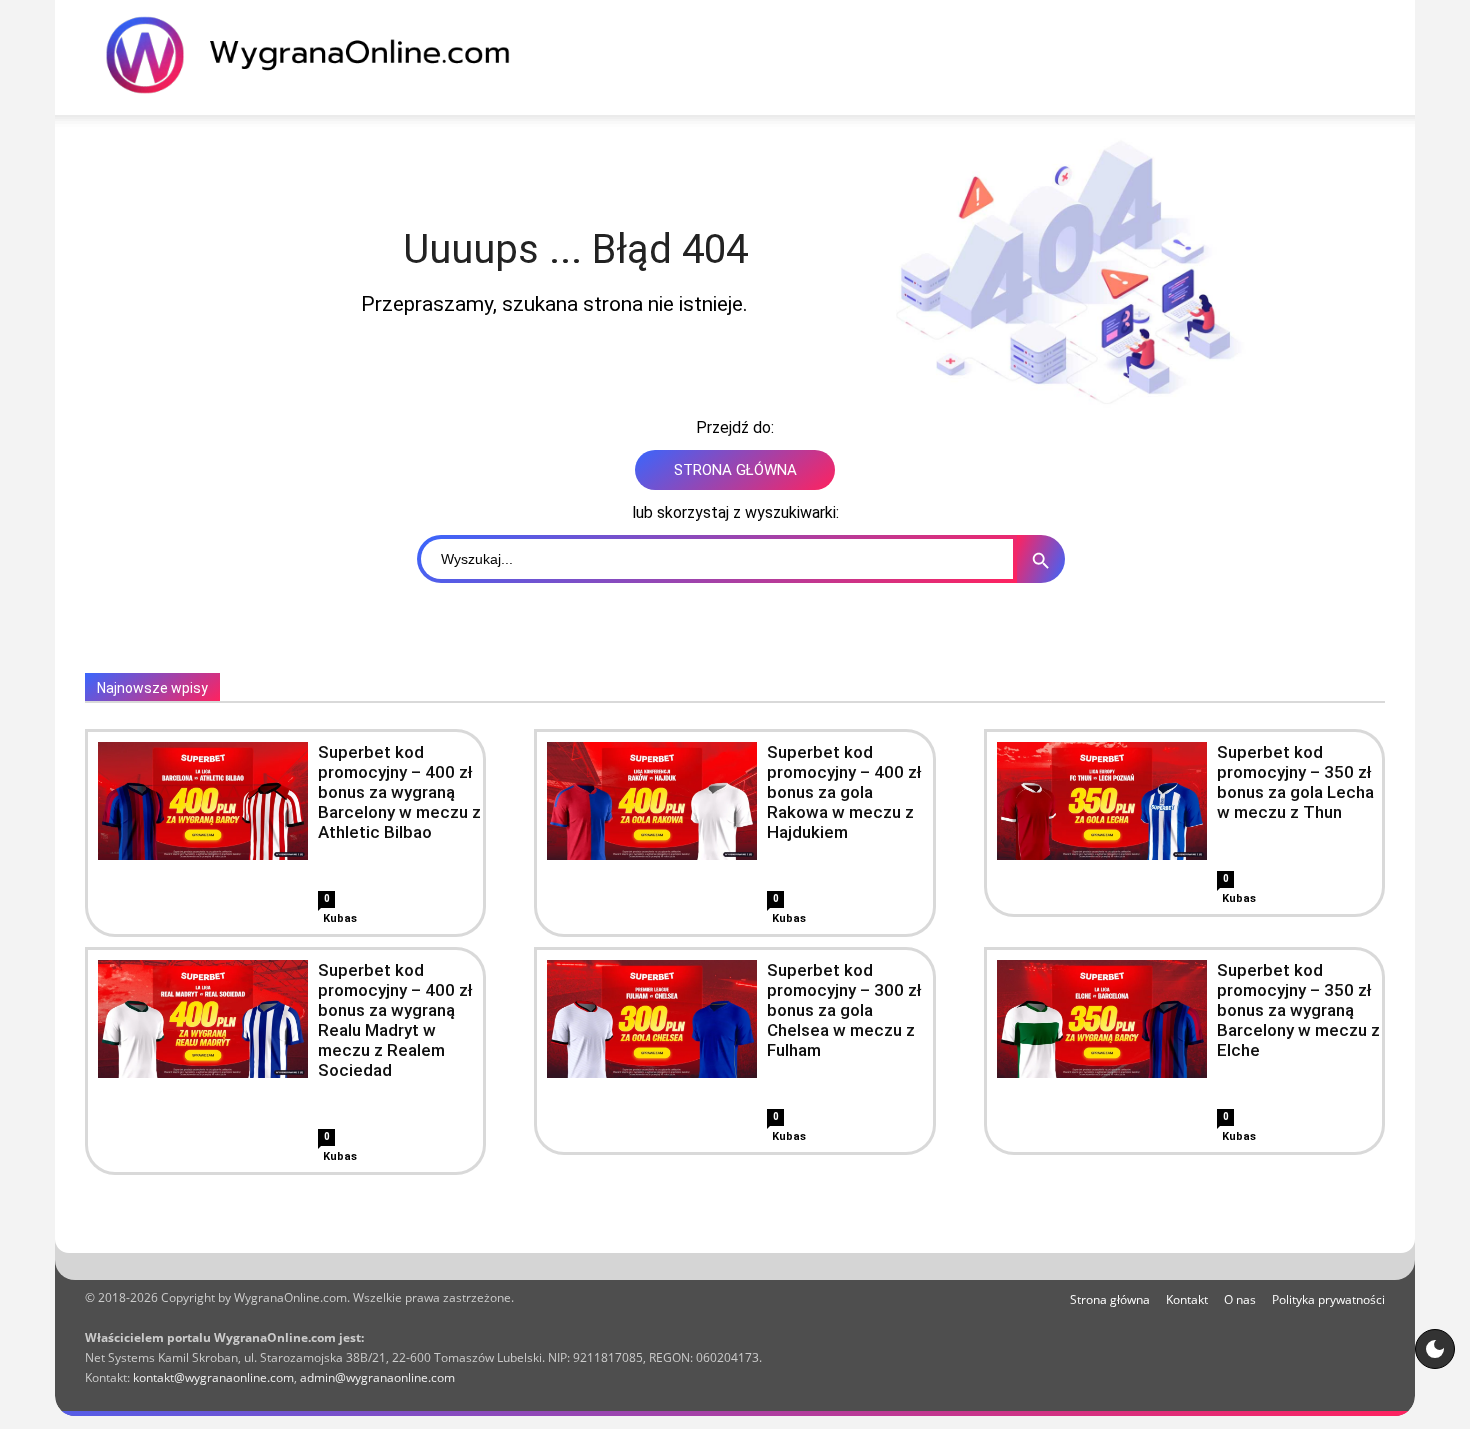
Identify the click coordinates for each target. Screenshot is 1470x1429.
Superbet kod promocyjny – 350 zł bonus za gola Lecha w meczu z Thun (1295, 782)
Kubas (340, 918)
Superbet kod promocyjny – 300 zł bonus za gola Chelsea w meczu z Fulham (844, 1010)
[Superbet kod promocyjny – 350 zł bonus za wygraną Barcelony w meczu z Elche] (1102, 1019)
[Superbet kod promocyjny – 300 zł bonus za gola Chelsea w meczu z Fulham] (652, 1019)
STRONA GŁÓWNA (735, 470)
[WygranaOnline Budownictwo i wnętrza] (320, 55)
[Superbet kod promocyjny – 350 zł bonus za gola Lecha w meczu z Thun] (1102, 801)
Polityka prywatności (1328, 1299)
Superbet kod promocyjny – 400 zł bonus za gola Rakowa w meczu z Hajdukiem (844, 792)
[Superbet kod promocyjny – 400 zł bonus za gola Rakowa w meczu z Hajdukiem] (652, 801)
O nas (1240, 1299)
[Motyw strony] (1435, 1349)
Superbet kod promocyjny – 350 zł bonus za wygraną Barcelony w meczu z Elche (1298, 1010)
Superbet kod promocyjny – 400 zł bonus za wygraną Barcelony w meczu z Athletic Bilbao (399, 792)
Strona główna (1110, 1299)
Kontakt (1187, 1299)
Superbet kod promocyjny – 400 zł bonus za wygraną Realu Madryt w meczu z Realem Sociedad (395, 1020)
